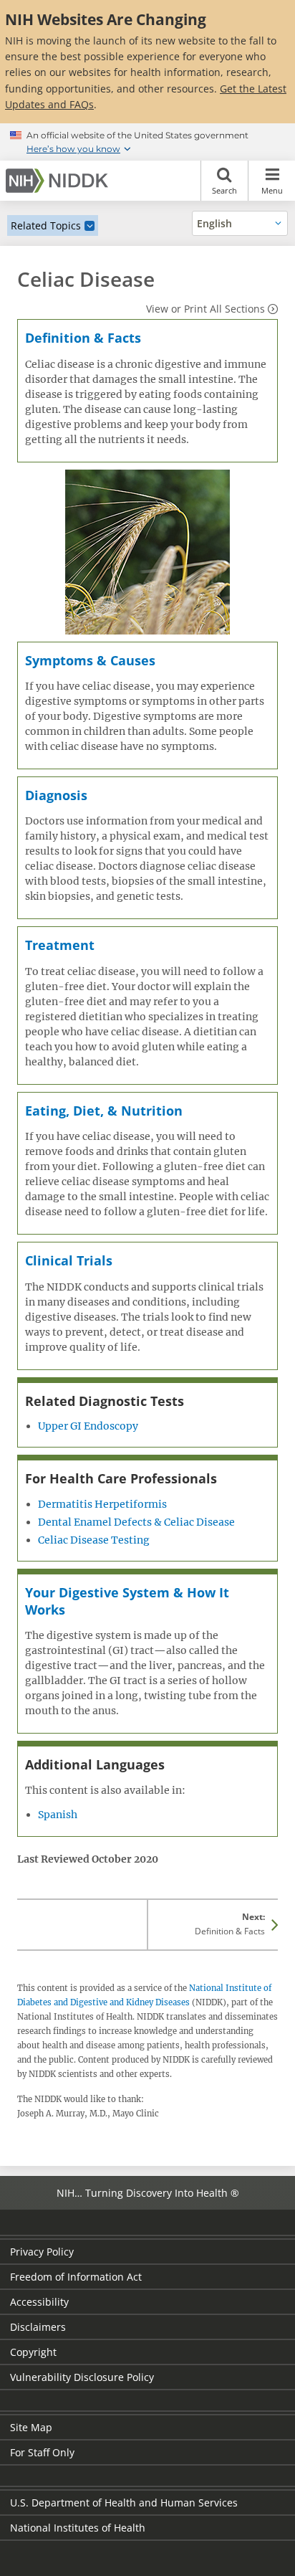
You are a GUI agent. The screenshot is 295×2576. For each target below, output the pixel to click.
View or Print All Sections (205, 309)
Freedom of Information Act (76, 2277)
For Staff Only (42, 2452)
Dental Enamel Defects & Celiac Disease (136, 1522)
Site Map (31, 2427)
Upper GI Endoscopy (88, 1426)
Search (224, 190)
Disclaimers (38, 2327)
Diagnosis (56, 795)
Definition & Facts (83, 338)
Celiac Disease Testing (94, 1540)
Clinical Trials (69, 1260)
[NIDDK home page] (59, 181)
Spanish (58, 1815)
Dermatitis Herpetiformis (102, 1504)
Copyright (33, 2352)
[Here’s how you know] (147, 142)
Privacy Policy (42, 2252)
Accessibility (39, 2302)
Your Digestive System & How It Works (127, 1601)
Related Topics (46, 225)
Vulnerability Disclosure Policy (82, 2377)
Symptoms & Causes (90, 660)
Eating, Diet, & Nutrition (104, 1111)
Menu (272, 190)
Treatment (60, 945)
